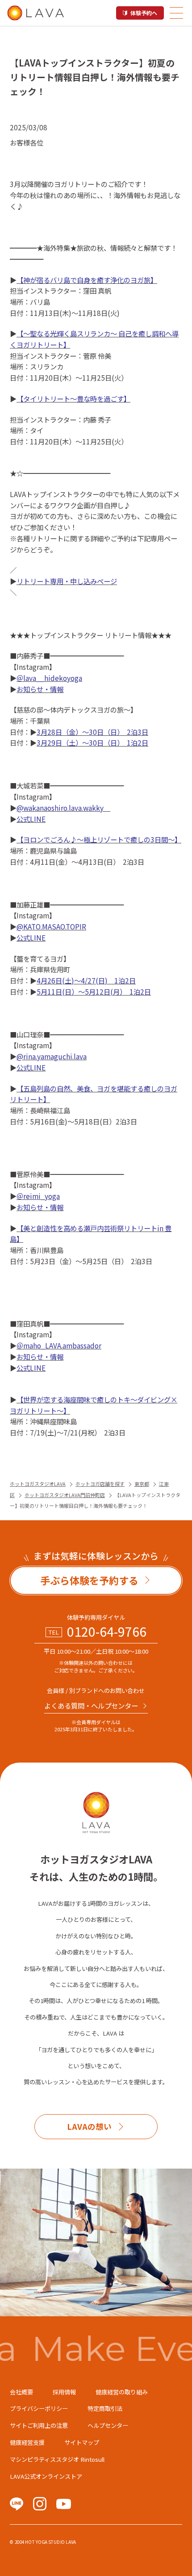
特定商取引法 (105, 2408)
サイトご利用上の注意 (39, 2425)
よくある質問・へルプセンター (91, 1705)
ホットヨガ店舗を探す (100, 1484)
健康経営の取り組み (122, 2392)
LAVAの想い (89, 2126)
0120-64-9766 (107, 1632)
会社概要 (21, 2392)
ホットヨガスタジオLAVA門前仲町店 (65, 1495)
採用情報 (64, 2392)
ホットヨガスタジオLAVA (38, 1484)
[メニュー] (176, 13)
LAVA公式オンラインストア (46, 2476)
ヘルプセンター (108, 2425)
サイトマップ (82, 2442)
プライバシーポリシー (39, 2408)
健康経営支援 (27, 2442)
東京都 (142, 1484)
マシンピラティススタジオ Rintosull (57, 2459)
